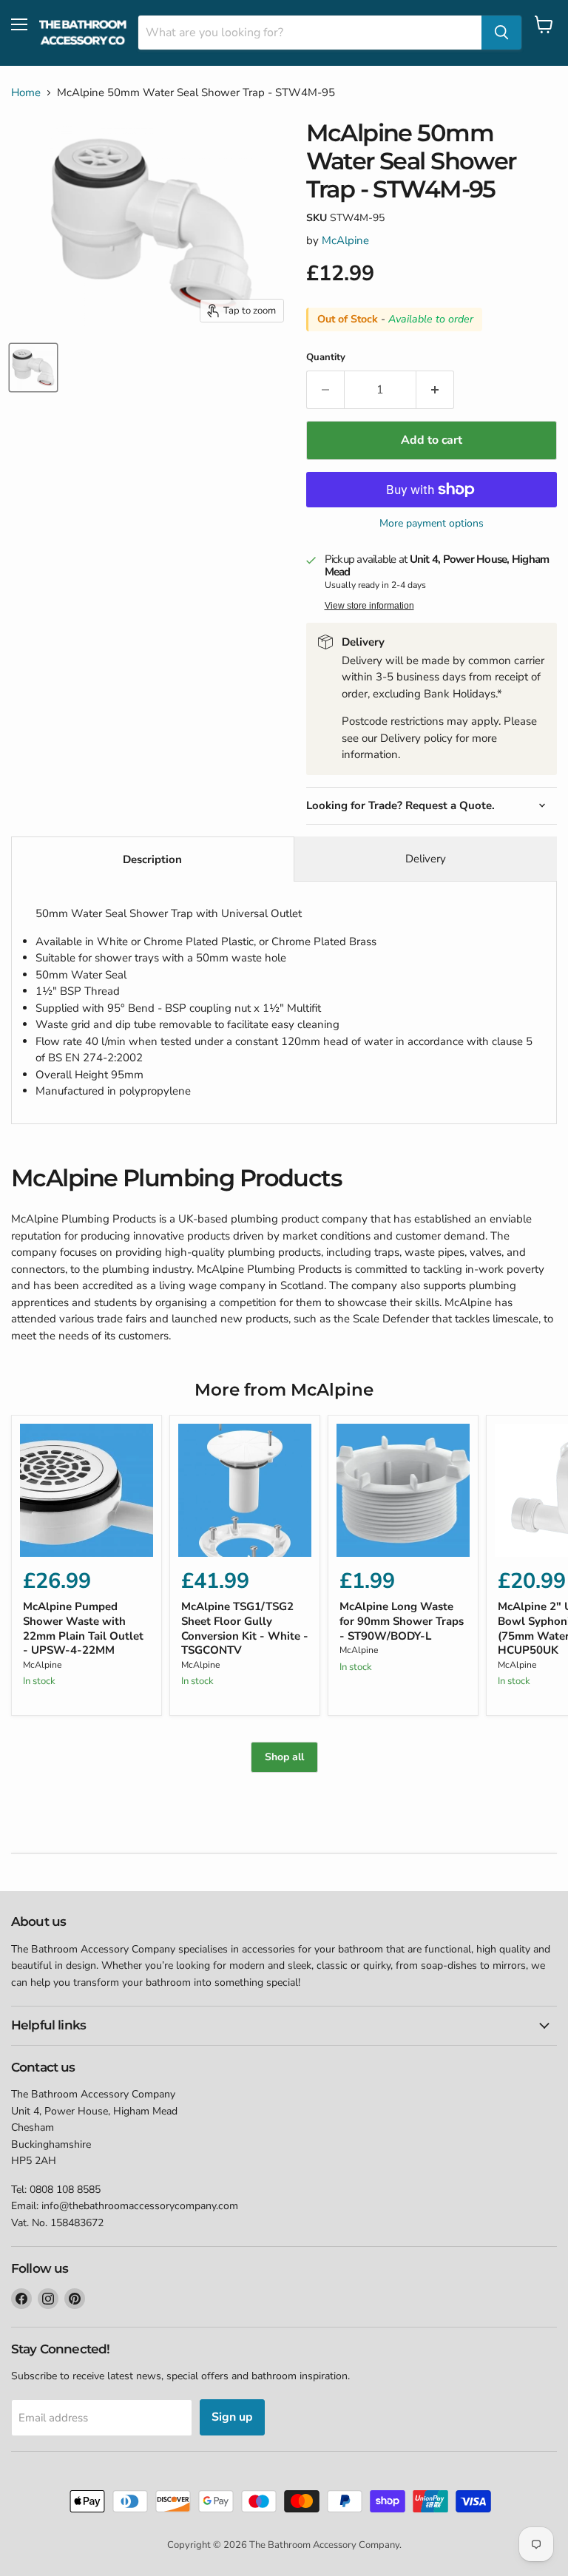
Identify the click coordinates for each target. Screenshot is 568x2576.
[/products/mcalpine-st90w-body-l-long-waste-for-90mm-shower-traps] (403, 1490)
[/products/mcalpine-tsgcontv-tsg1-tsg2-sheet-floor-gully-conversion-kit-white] (245, 1490)
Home (26, 93)
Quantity (326, 358)
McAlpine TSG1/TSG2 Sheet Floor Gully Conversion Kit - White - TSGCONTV (245, 1628)
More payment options (432, 524)
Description (152, 859)
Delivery (426, 859)
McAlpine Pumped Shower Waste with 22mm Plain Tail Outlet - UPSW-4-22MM (83, 1628)
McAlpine (345, 240)
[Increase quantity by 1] (435, 390)
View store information (369, 606)
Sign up (232, 2417)
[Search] (501, 33)
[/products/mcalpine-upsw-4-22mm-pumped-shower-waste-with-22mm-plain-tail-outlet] (87, 1490)
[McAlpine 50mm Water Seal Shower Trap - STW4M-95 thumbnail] (33, 368)
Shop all (284, 1757)
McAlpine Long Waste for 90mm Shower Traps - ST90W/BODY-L (402, 1621)
